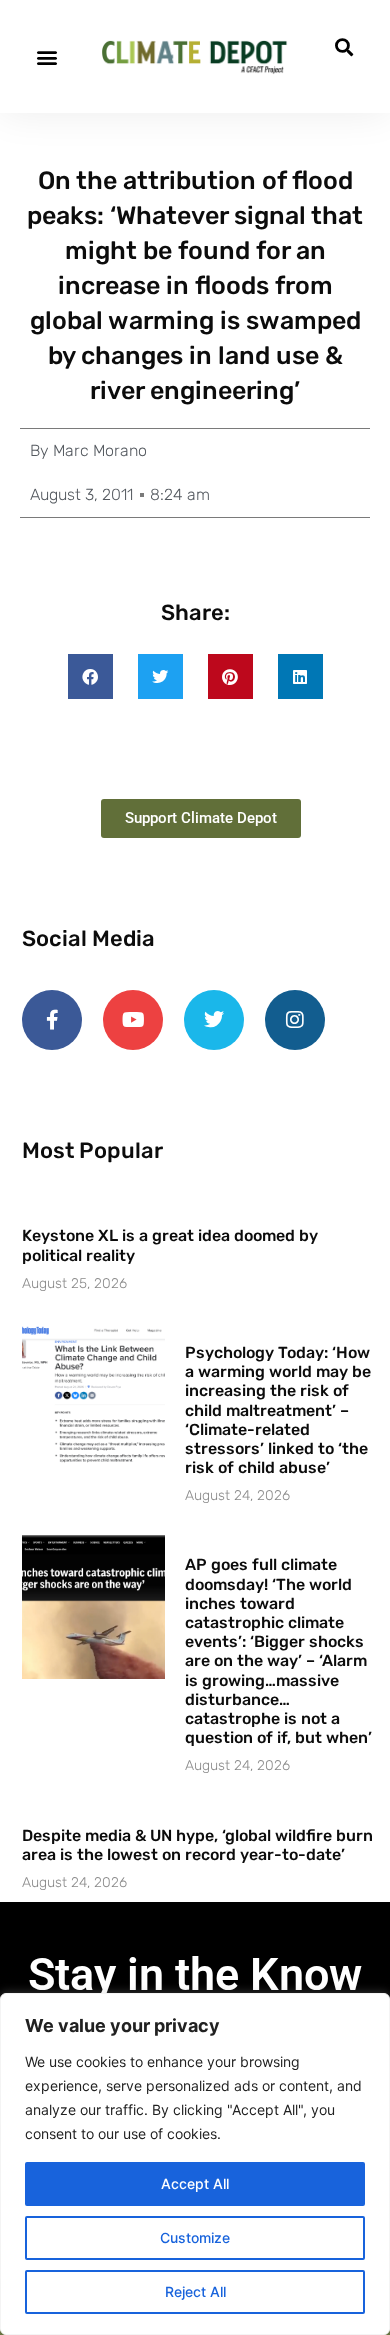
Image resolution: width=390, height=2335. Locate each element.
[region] (195, 2164)
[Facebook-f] (52, 1020)
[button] (46, 56)
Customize (195, 2237)
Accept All (195, 2183)
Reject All (195, 2291)
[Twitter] (214, 1020)
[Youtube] (133, 1020)
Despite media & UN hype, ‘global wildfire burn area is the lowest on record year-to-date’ (197, 1845)
